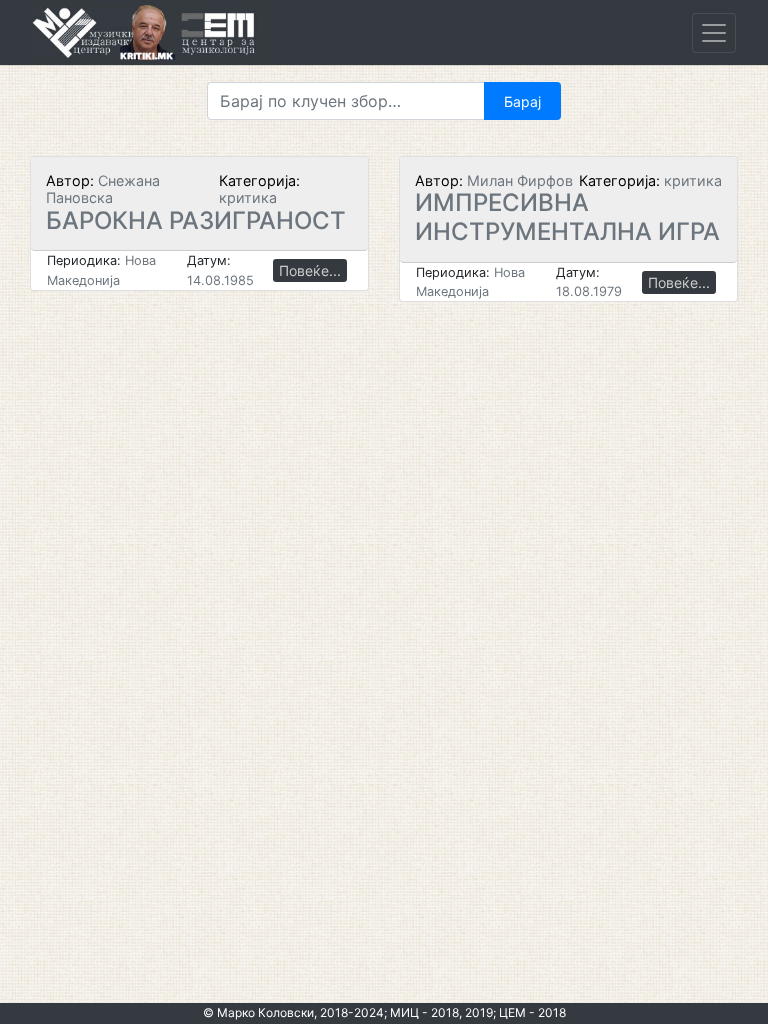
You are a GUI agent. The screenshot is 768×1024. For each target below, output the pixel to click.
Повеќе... (310, 270)
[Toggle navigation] (714, 33)
